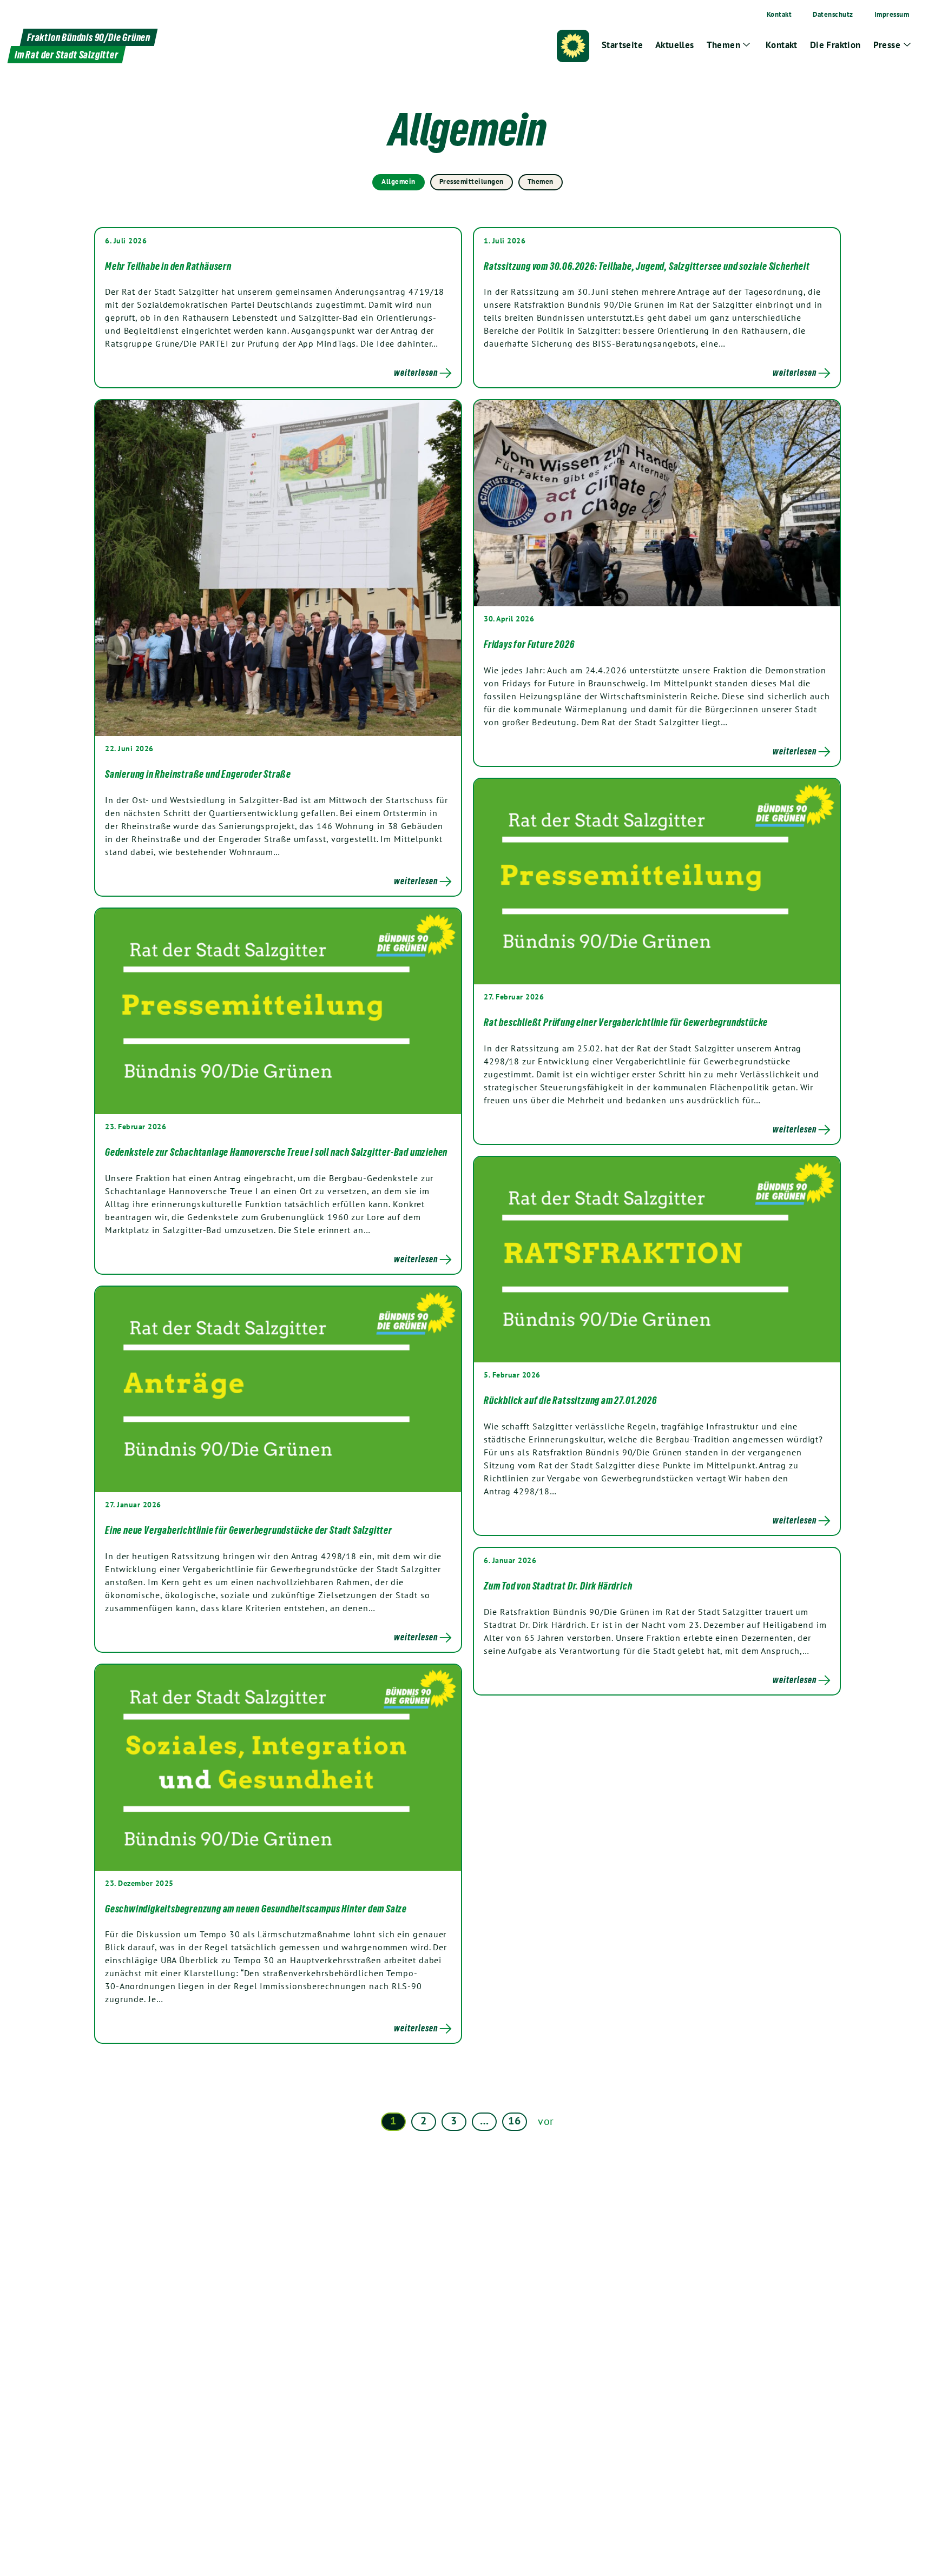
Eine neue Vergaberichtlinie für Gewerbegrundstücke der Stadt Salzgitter (249, 1530)
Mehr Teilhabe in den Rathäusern (168, 266)
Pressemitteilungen (472, 181)
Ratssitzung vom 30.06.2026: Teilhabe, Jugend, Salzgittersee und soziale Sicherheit (647, 266)
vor (546, 2121)
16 (514, 2121)
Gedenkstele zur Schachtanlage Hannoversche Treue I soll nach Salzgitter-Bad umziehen (276, 1152)
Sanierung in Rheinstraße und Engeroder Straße (199, 774)
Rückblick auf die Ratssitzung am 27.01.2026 (570, 1400)
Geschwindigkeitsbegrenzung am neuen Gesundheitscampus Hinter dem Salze (256, 1909)
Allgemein (399, 181)
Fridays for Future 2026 (529, 644)
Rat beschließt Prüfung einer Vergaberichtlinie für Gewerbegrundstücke (626, 1022)
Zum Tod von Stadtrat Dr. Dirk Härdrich (558, 1586)
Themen (541, 181)
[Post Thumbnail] (278, 567)
